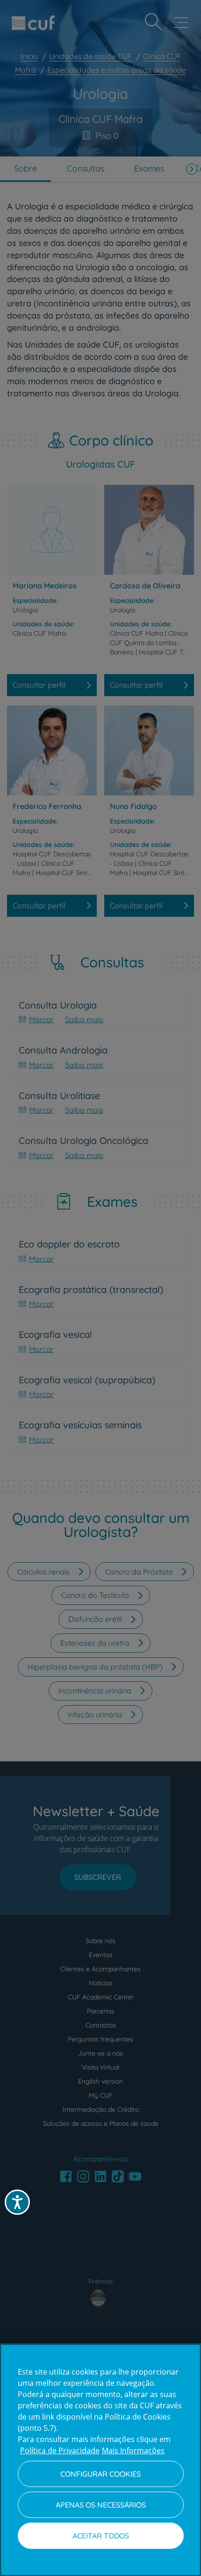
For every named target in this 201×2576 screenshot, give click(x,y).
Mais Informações (133, 2450)
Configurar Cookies (100, 2474)
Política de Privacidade (60, 2450)
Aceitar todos (101, 2536)
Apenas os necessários (101, 2505)
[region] (100, 2460)
